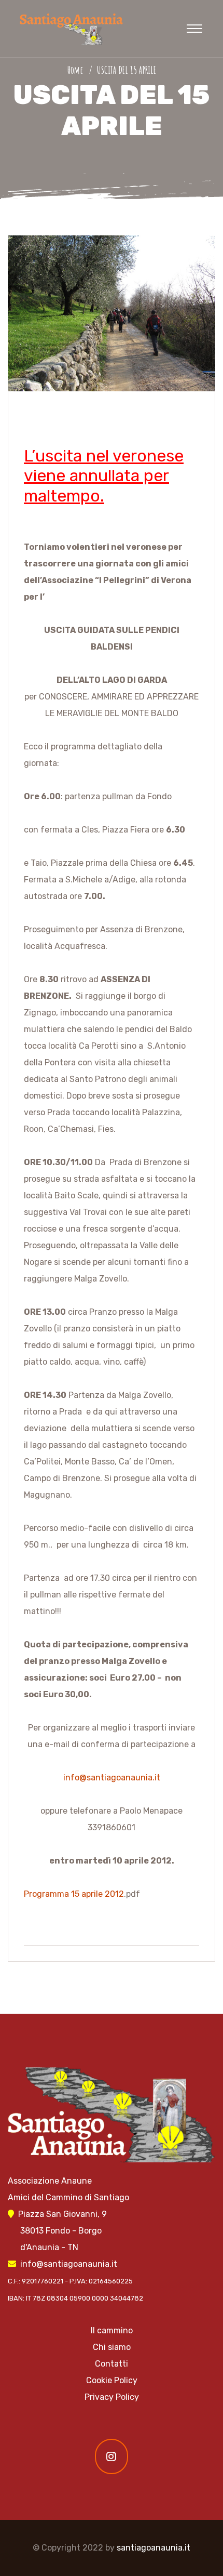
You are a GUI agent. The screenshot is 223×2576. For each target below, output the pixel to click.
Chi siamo (112, 2347)
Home (77, 70)
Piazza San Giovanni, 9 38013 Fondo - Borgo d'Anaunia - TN (57, 2231)
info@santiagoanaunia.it (112, 1778)
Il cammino (112, 2330)
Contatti (112, 2364)
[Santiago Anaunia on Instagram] (112, 2456)
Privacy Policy (112, 2397)
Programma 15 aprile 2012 (74, 1894)
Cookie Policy (112, 2380)
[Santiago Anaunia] (70, 28)
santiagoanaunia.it (154, 2548)
